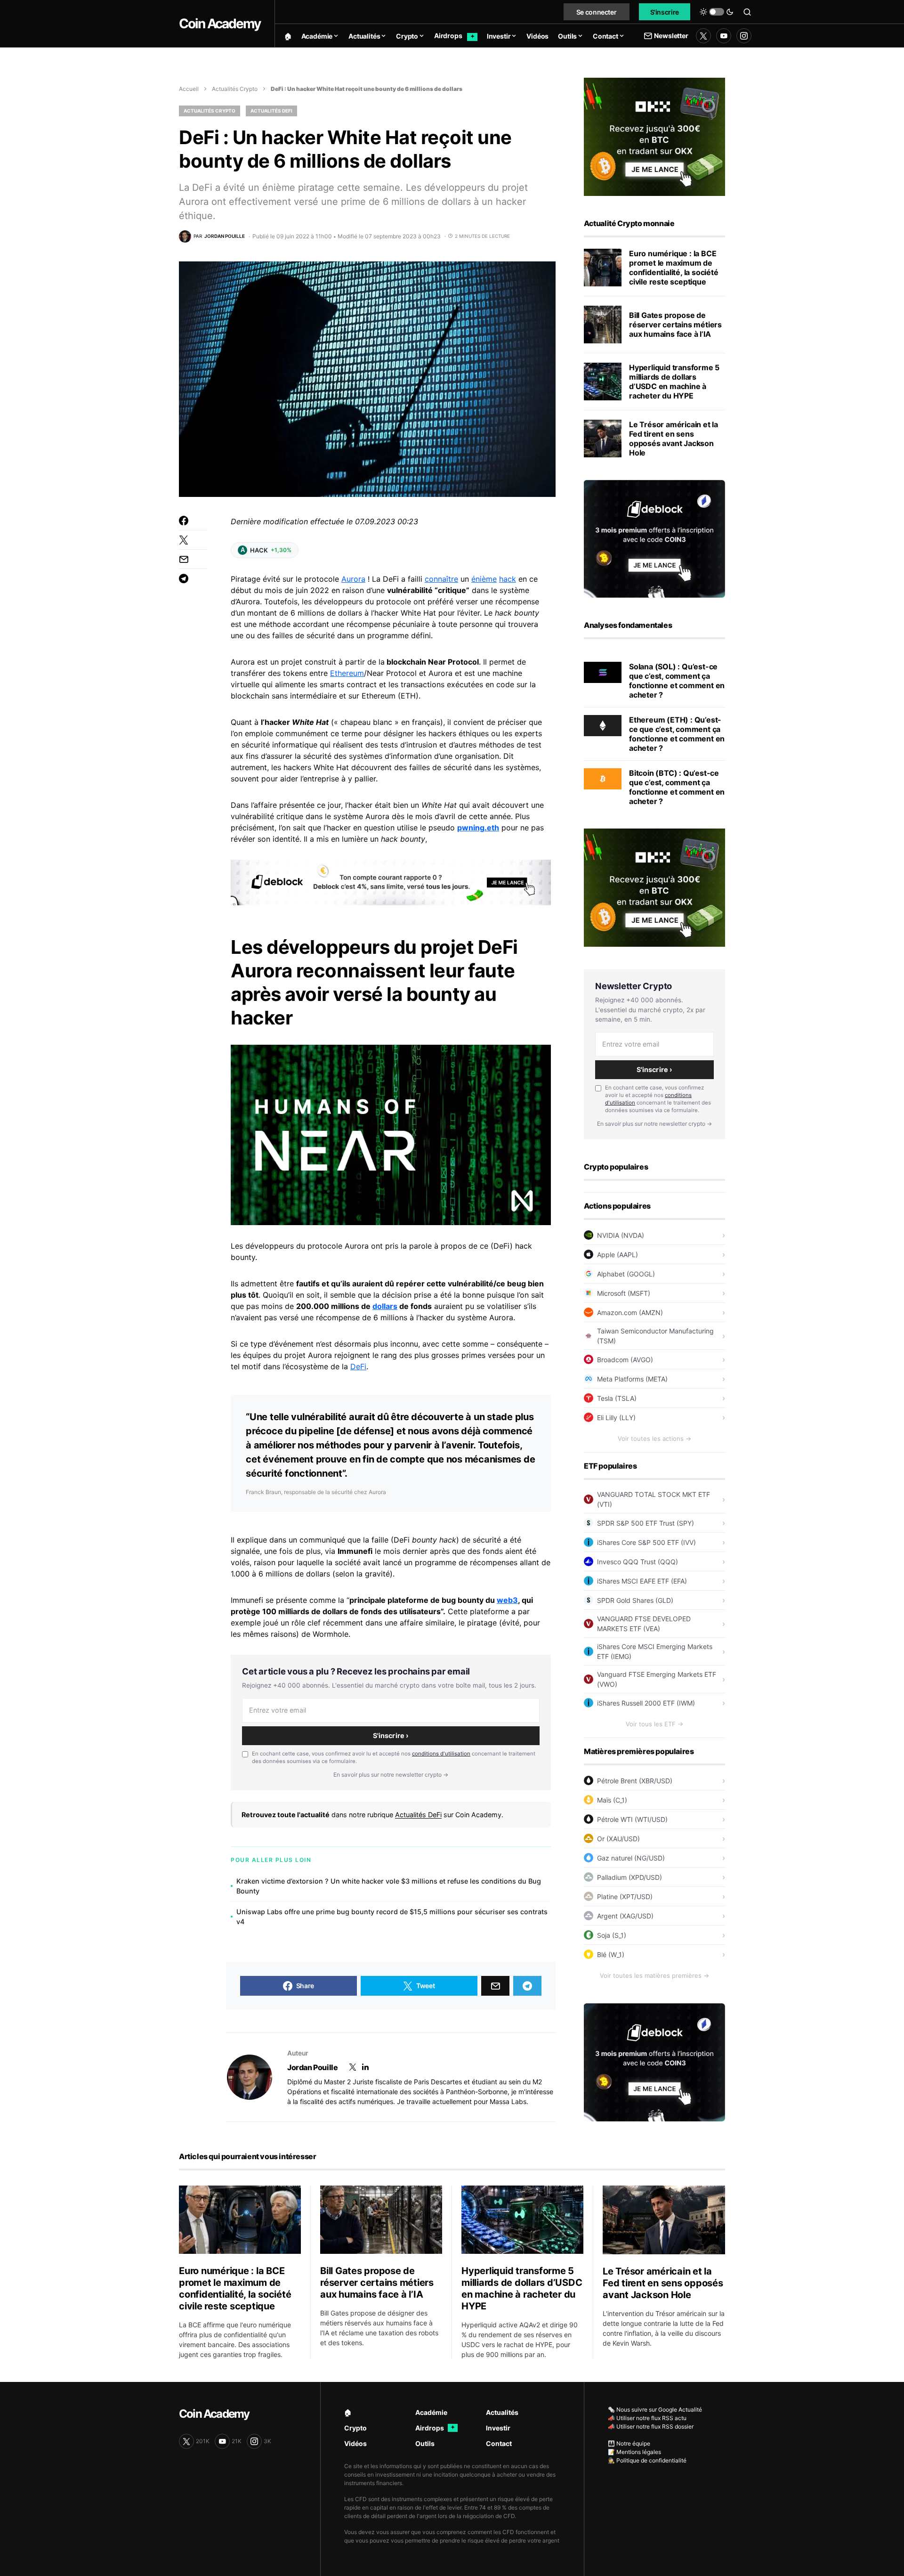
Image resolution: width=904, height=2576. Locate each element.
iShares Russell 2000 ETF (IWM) (646, 1703)
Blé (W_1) (611, 1954)
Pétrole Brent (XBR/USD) (635, 1781)
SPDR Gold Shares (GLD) (635, 1600)
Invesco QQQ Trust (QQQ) (638, 1562)
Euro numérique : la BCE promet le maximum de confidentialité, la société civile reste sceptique (674, 268)
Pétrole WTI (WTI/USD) (632, 1819)
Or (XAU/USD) (618, 1839)
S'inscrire (665, 12)
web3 (507, 1600)
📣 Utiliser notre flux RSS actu (647, 2418)
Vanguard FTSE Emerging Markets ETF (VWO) (657, 1679)
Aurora (353, 579)
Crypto (355, 2428)
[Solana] (603, 672)
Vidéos (355, 2443)
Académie (431, 2412)
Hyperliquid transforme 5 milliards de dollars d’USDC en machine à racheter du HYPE (674, 382)
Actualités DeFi (271, 111)
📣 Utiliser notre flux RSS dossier (651, 2426)
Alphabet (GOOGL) (626, 1274)
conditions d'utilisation (441, 1754)
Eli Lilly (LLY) (616, 1418)
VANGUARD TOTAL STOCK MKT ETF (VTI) (654, 1499)
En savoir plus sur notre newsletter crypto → (391, 1775)
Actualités (502, 2412)
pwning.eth (478, 828)
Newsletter (671, 36)
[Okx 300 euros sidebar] (654, 136)
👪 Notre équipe (629, 2443)
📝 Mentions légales (634, 2452)
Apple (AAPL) (617, 1255)
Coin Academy (220, 24)
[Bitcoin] (603, 778)
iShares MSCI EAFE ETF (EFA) (642, 1581)
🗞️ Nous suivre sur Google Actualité (655, 2409)
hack (508, 579)
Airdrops (435, 2428)
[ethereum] (603, 725)
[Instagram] (744, 36)
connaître (441, 579)
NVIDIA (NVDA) (621, 1235)
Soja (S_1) (612, 1935)
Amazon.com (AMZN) (630, 1312)
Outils (425, 2443)
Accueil (189, 89)
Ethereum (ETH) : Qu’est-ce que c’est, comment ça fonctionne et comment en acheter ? (677, 734)
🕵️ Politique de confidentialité (647, 2460)
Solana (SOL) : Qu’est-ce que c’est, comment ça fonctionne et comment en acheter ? (677, 681)
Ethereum (347, 673)
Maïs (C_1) (612, 1800)
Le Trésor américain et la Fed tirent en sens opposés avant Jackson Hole (674, 439)
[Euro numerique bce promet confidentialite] (603, 268)
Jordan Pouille (312, 2067)
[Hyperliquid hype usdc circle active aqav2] (603, 382)
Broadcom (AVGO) (625, 1360)
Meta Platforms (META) (632, 1379)
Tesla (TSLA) (617, 1398)
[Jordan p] (250, 2077)
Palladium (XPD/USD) (630, 1877)
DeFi (358, 1366)
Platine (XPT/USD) (625, 1897)
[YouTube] (724, 36)
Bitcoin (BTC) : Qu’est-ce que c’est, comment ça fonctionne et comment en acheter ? (677, 787)
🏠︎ (348, 2412)
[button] (717, 12)
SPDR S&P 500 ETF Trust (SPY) (646, 1523)
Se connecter (597, 12)
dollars (385, 1306)
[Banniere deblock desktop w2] (391, 882)
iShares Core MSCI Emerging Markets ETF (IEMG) (655, 1651)
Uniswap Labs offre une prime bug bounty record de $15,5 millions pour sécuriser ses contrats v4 (392, 1917)
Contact (499, 2443)
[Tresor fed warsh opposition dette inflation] (603, 439)
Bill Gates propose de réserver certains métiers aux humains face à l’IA (675, 325)
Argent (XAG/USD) (625, 1916)
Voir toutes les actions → (654, 1438)
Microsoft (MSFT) (624, 1293)
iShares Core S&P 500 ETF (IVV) (646, 1542)
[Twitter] (703, 36)
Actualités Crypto (235, 89)
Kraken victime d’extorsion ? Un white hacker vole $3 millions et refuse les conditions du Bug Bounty (389, 1886)
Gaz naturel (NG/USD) (631, 1858)
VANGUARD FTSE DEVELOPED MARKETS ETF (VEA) (644, 1624)
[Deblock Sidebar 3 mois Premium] (654, 538)
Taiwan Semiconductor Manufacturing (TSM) (655, 1336)
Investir (498, 2428)
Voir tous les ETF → (654, 1724)
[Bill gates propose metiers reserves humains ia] (603, 325)
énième (484, 579)
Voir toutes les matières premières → (654, 1975)
